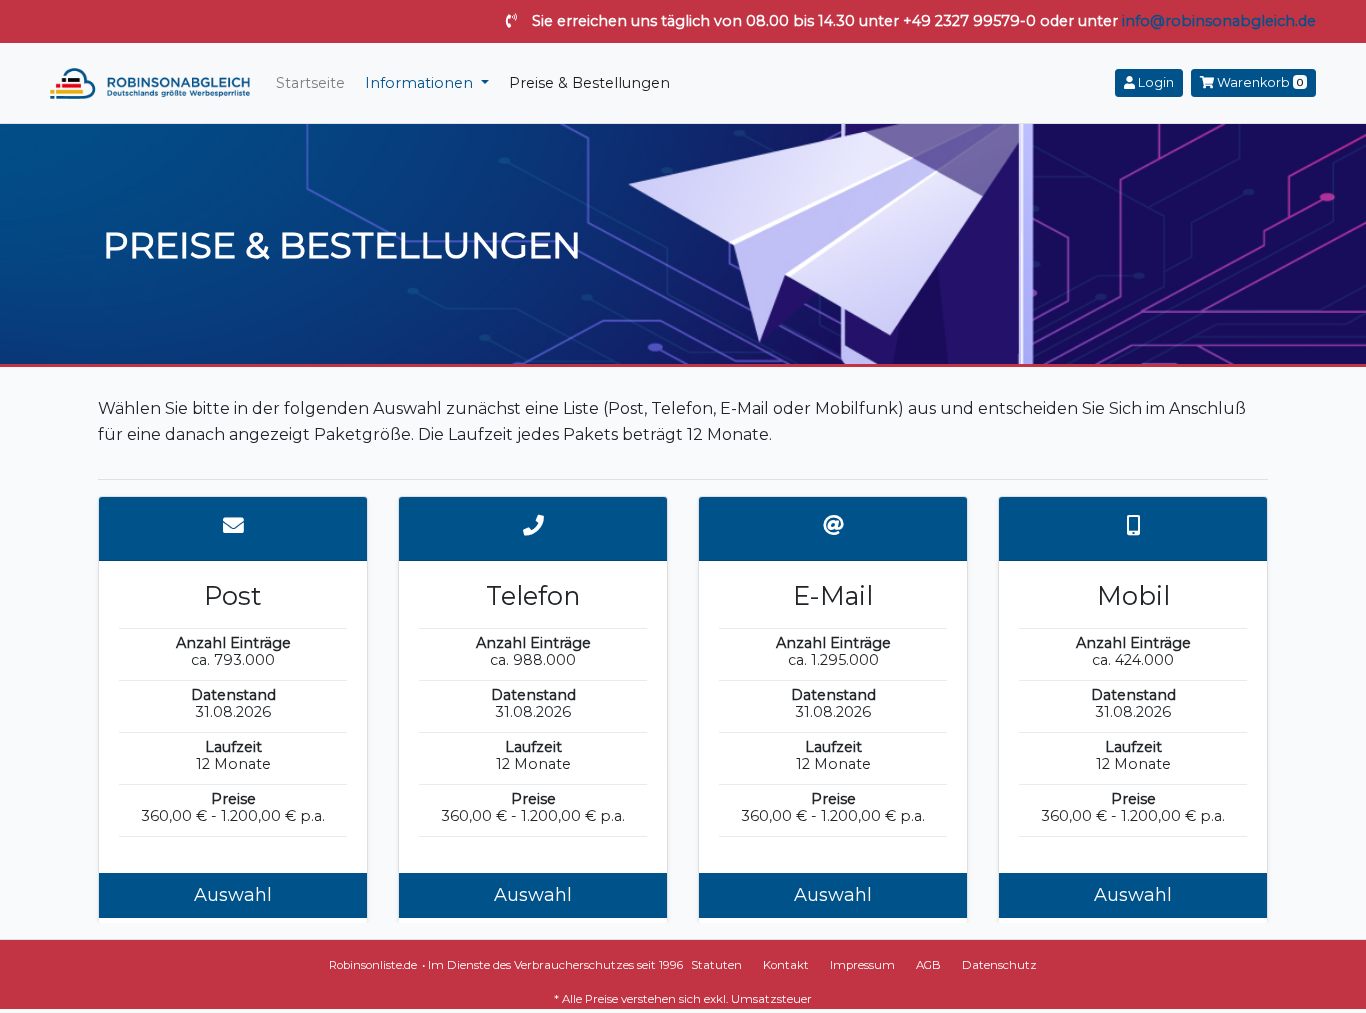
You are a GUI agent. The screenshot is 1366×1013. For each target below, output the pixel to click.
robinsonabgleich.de (150, 83)
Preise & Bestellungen (589, 83)
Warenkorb (1258, 82)
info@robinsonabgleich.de (1219, 21)
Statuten (716, 965)
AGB (928, 965)
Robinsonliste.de (373, 965)
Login (1154, 82)
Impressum (862, 965)
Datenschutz (999, 965)
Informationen (421, 83)
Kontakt (786, 965)
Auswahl (233, 895)
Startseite (310, 83)
